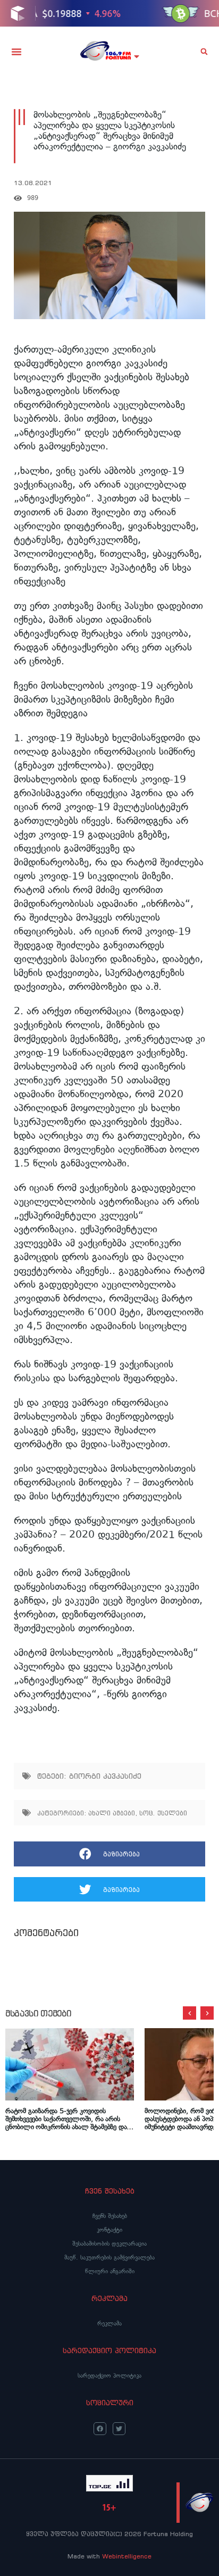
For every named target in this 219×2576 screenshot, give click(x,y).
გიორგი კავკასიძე (105, 1776)
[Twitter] (119, 2429)
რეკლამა (109, 2323)
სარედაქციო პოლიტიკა (109, 2375)
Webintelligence (127, 2556)
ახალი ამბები (112, 1813)
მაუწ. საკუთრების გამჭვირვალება (109, 2257)
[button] (16, 52)
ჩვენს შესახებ (110, 2216)
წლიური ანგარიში (110, 2271)
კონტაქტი (109, 2230)
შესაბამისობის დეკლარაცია (109, 2244)
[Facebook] (100, 2429)
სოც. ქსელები (163, 1813)
